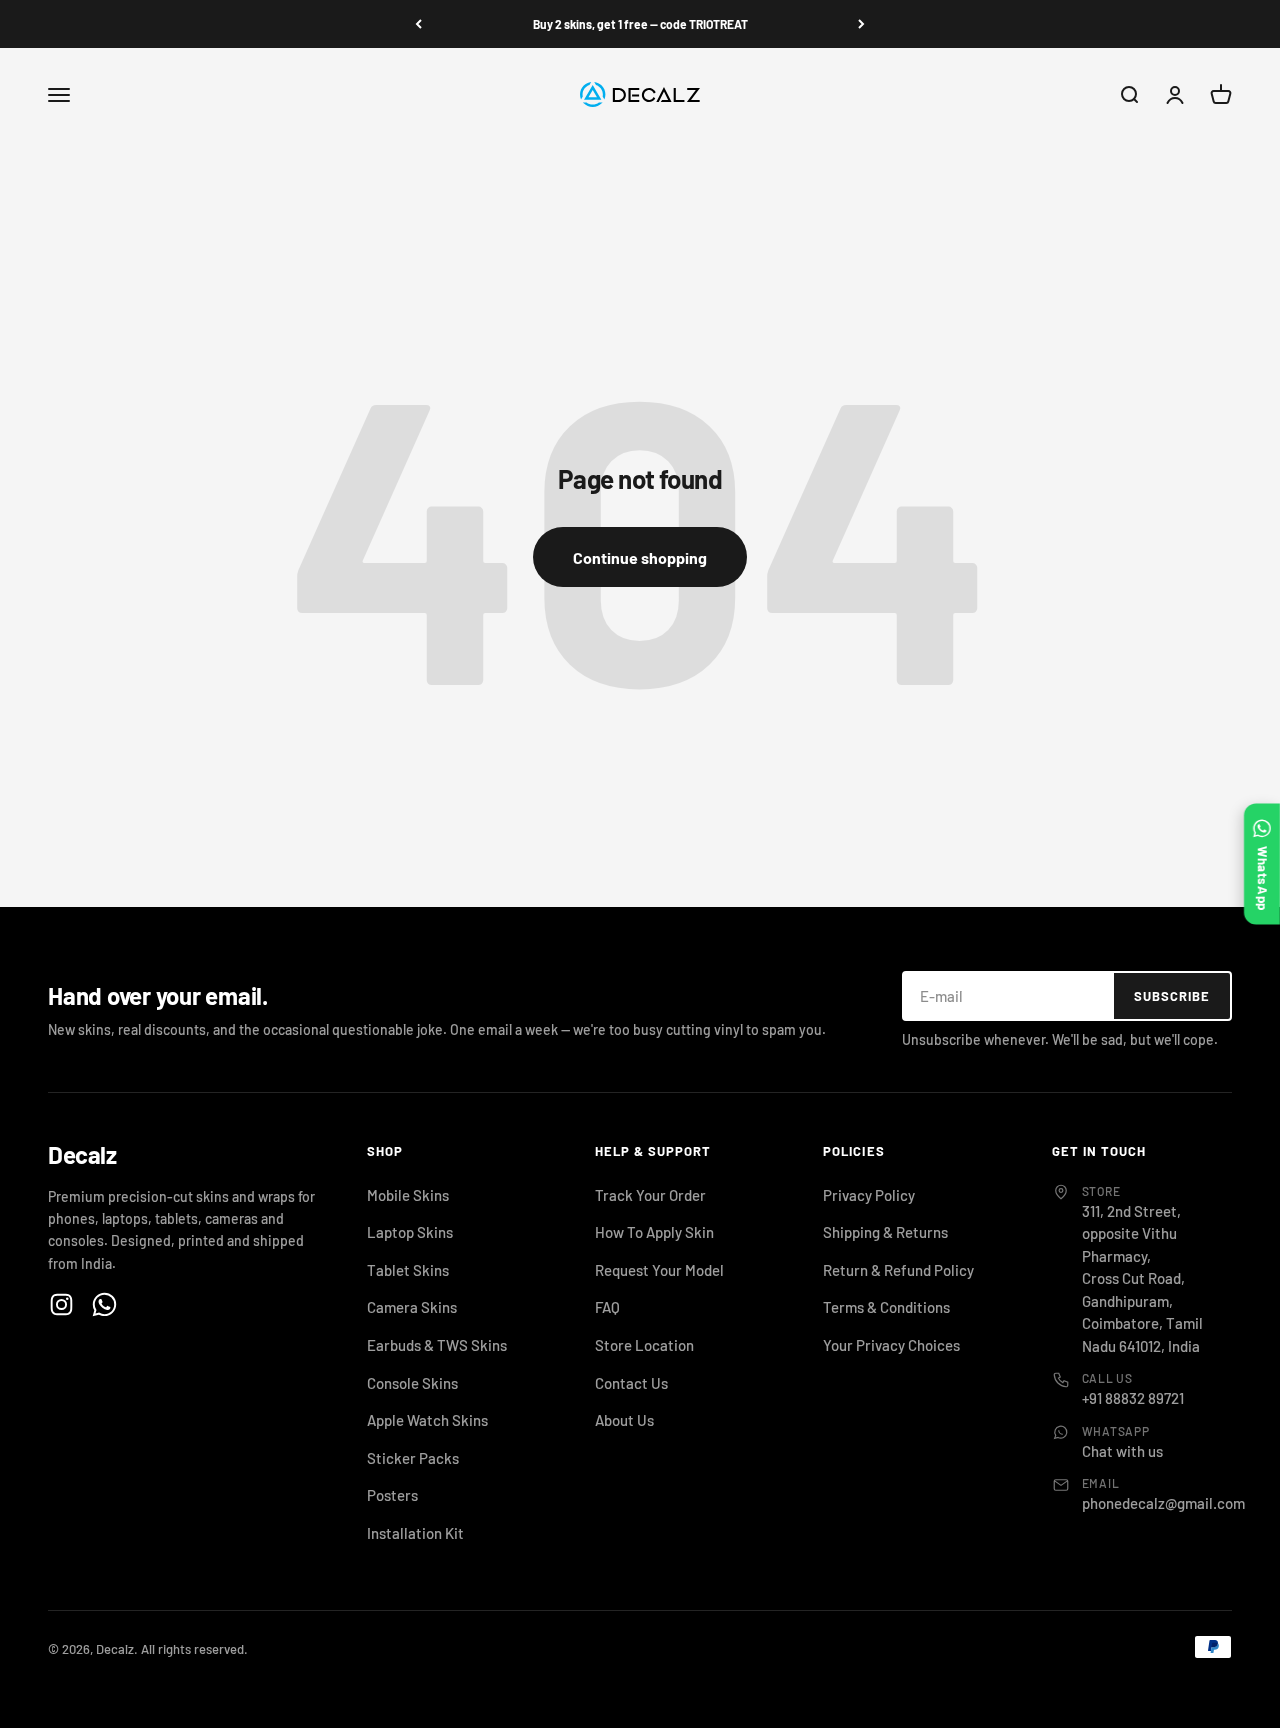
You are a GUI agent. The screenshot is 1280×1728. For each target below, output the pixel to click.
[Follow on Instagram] (61, 1304)
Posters (392, 1495)
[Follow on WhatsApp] (104, 1304)
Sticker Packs (413, 1458)
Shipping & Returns (885, 1232)
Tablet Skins (408, 1270)
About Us (624, 1420)
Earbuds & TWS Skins (437, 1345)
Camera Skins (412, 1307)
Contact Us (631, 1383)
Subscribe (1172, 996)
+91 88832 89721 (1133, 1398)
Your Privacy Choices (891, 1345)
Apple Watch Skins (427, 1420)
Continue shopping (640, 557)
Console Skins (412, 1383)
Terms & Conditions (886, 1307)
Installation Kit (415, 1533)
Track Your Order (650, 1195)
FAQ (607, 1307)
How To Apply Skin (654, 1232)
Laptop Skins (410, 1232)
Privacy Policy (869, 1195)
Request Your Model (659, 1270)
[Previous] (418, 24)
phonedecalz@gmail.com (1163, 1503)
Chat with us (1122, 1451)
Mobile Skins (408, 1195)
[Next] (861, 24)
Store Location (644, 1345)
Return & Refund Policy (898, 1270)
